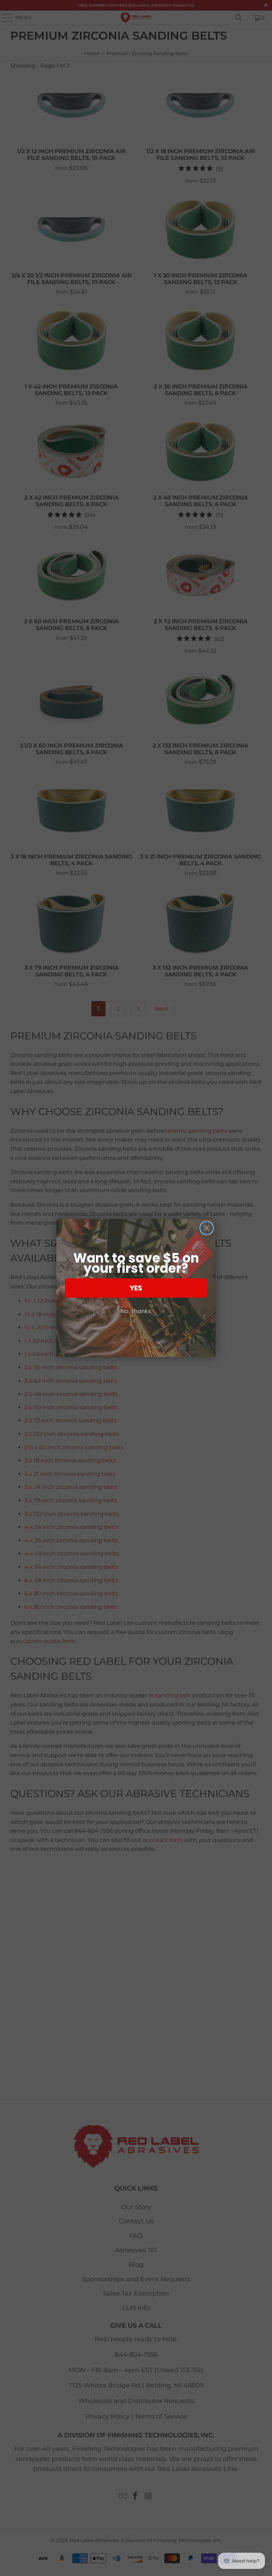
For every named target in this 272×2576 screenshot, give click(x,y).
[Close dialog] (207, 1228)
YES (136, 1288)
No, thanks (136, 1311)
